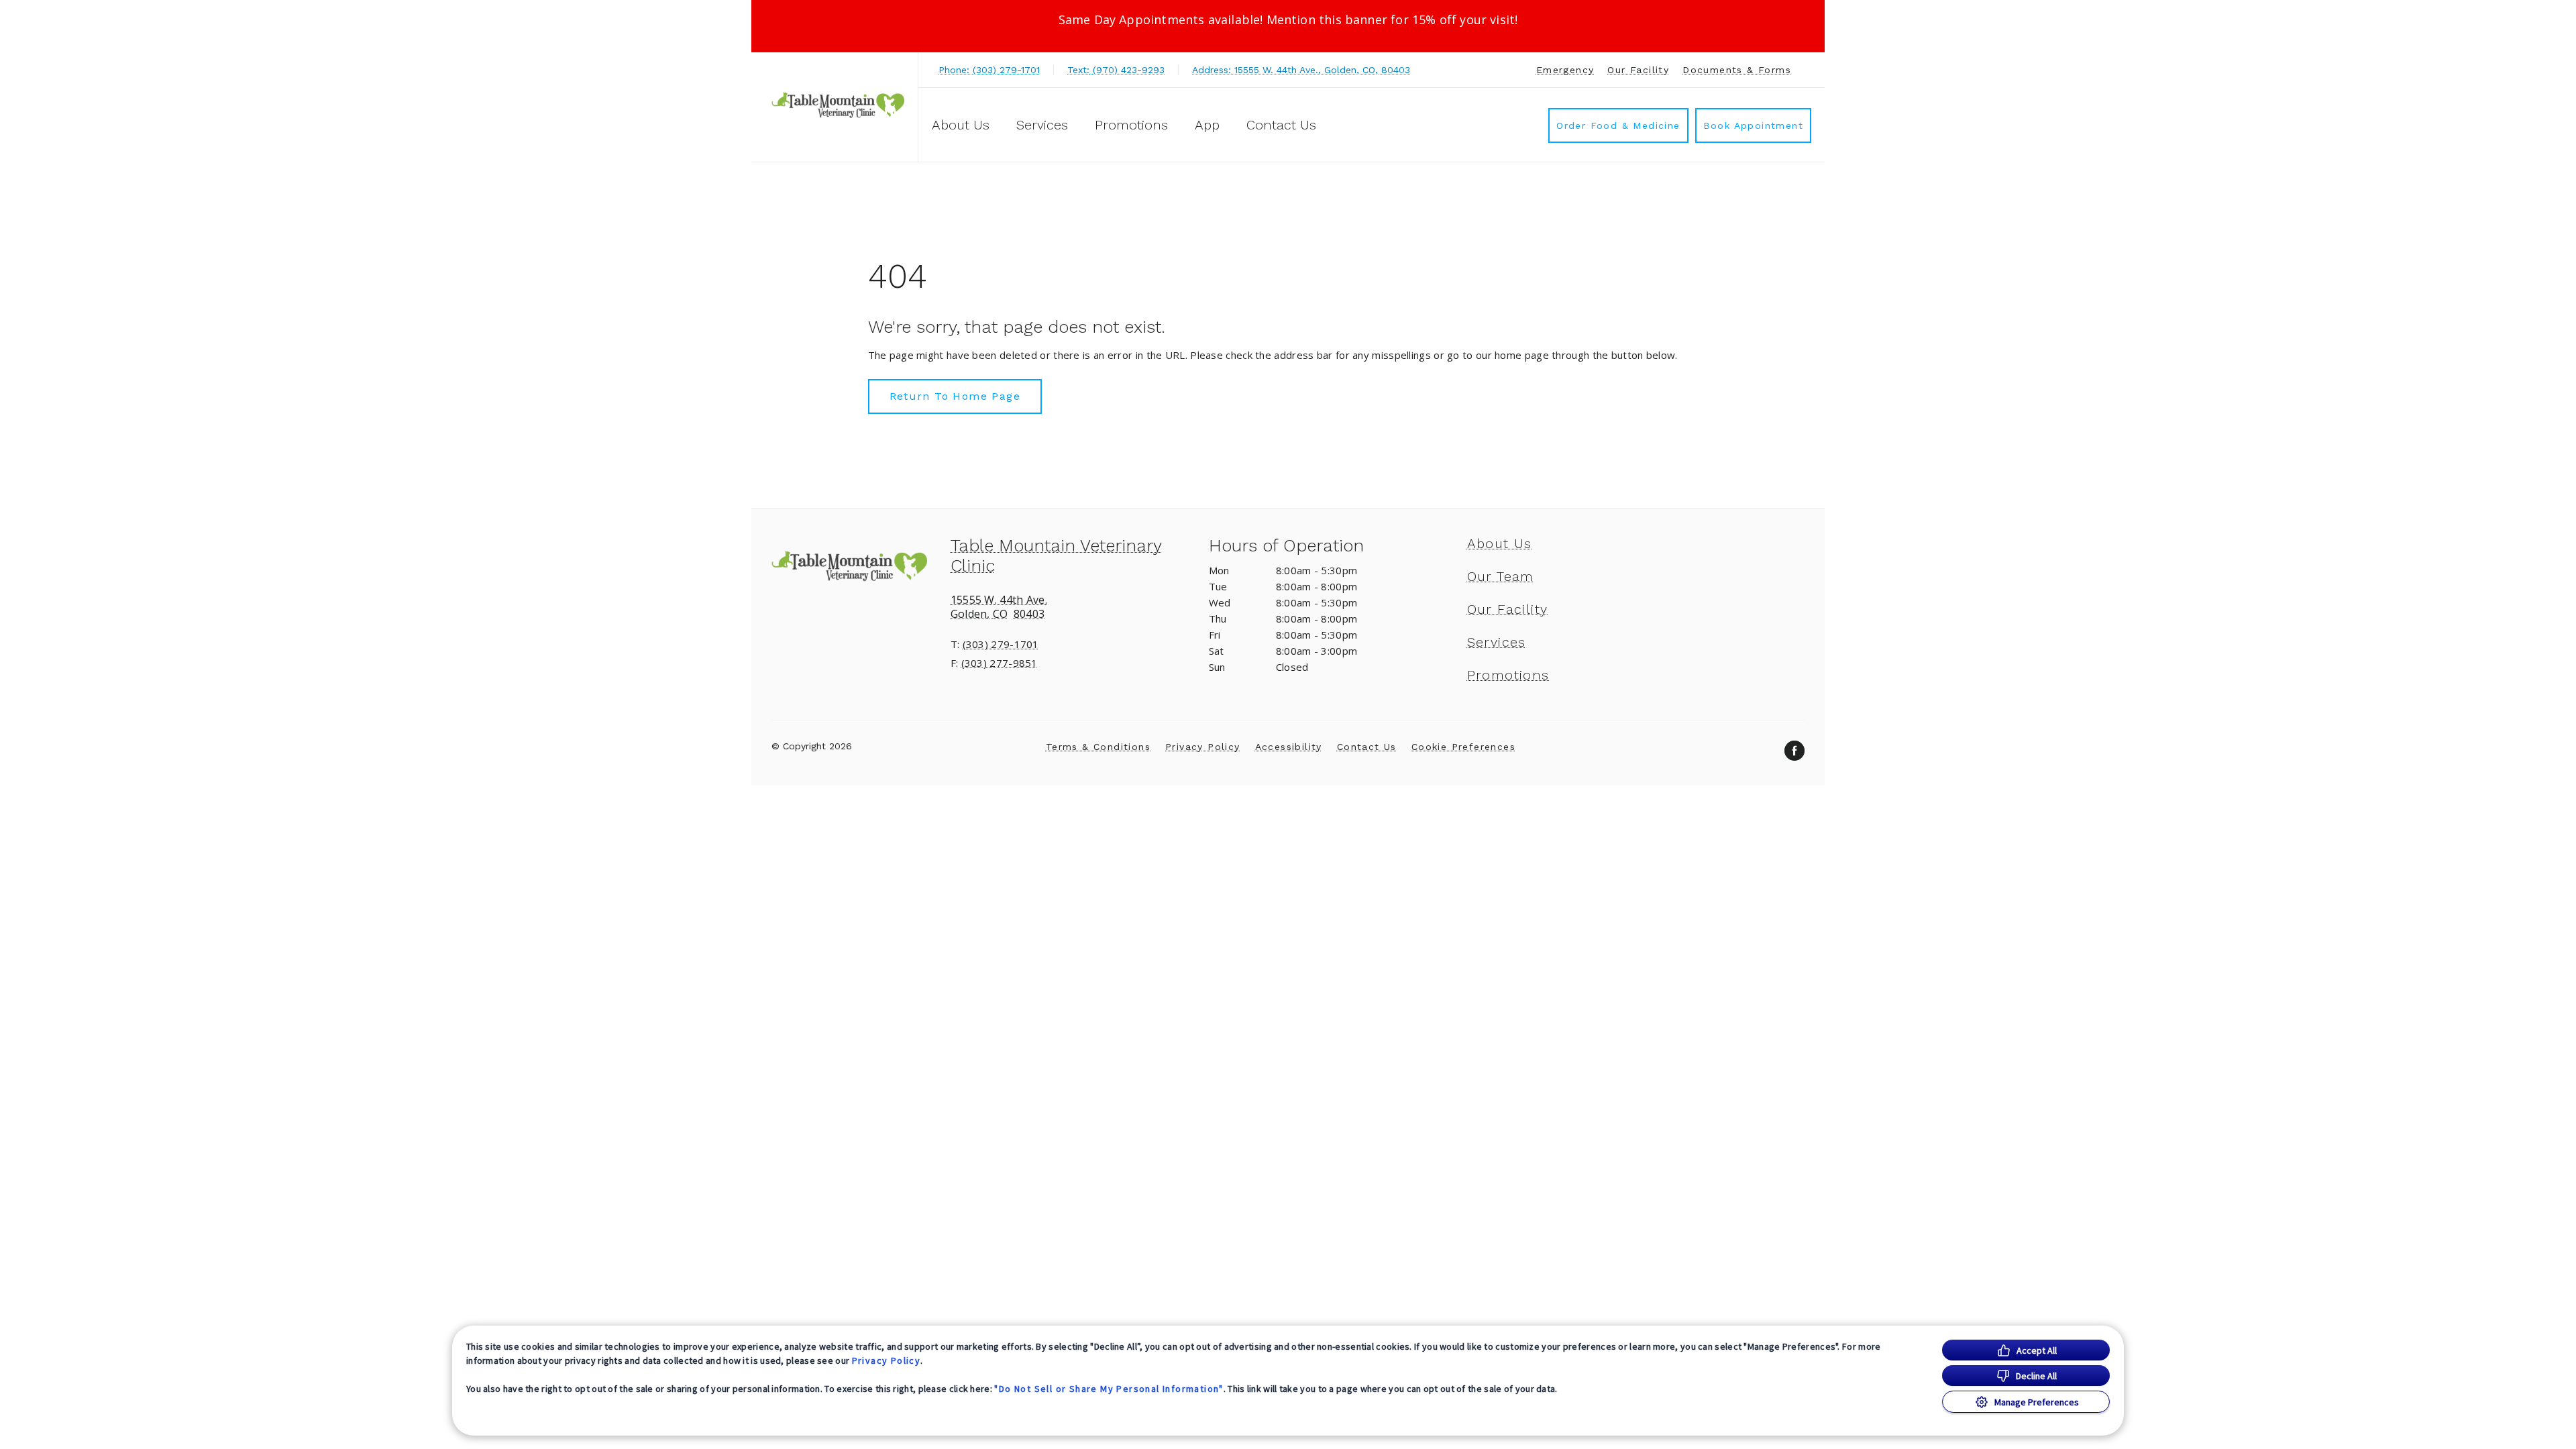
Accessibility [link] (1289, 747)
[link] (838, 105)
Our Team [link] (1501, 576)
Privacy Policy (887, 1360)
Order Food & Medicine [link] (1618, 125)
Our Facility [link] (1638, 70)
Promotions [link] (1131, 125)
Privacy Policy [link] (1203, 747)
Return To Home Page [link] (955, 396)
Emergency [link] (1565, 70)
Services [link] (1042, 125)
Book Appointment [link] (1753, 125)
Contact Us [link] (1281, 125)
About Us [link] (1500, 543)
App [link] (1207, 125)
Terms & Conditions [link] (1098, 747)
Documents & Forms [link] (1737, 70)
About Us (961, 125)
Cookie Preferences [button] (1463, 747)
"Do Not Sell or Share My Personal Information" (1109, 1389)
